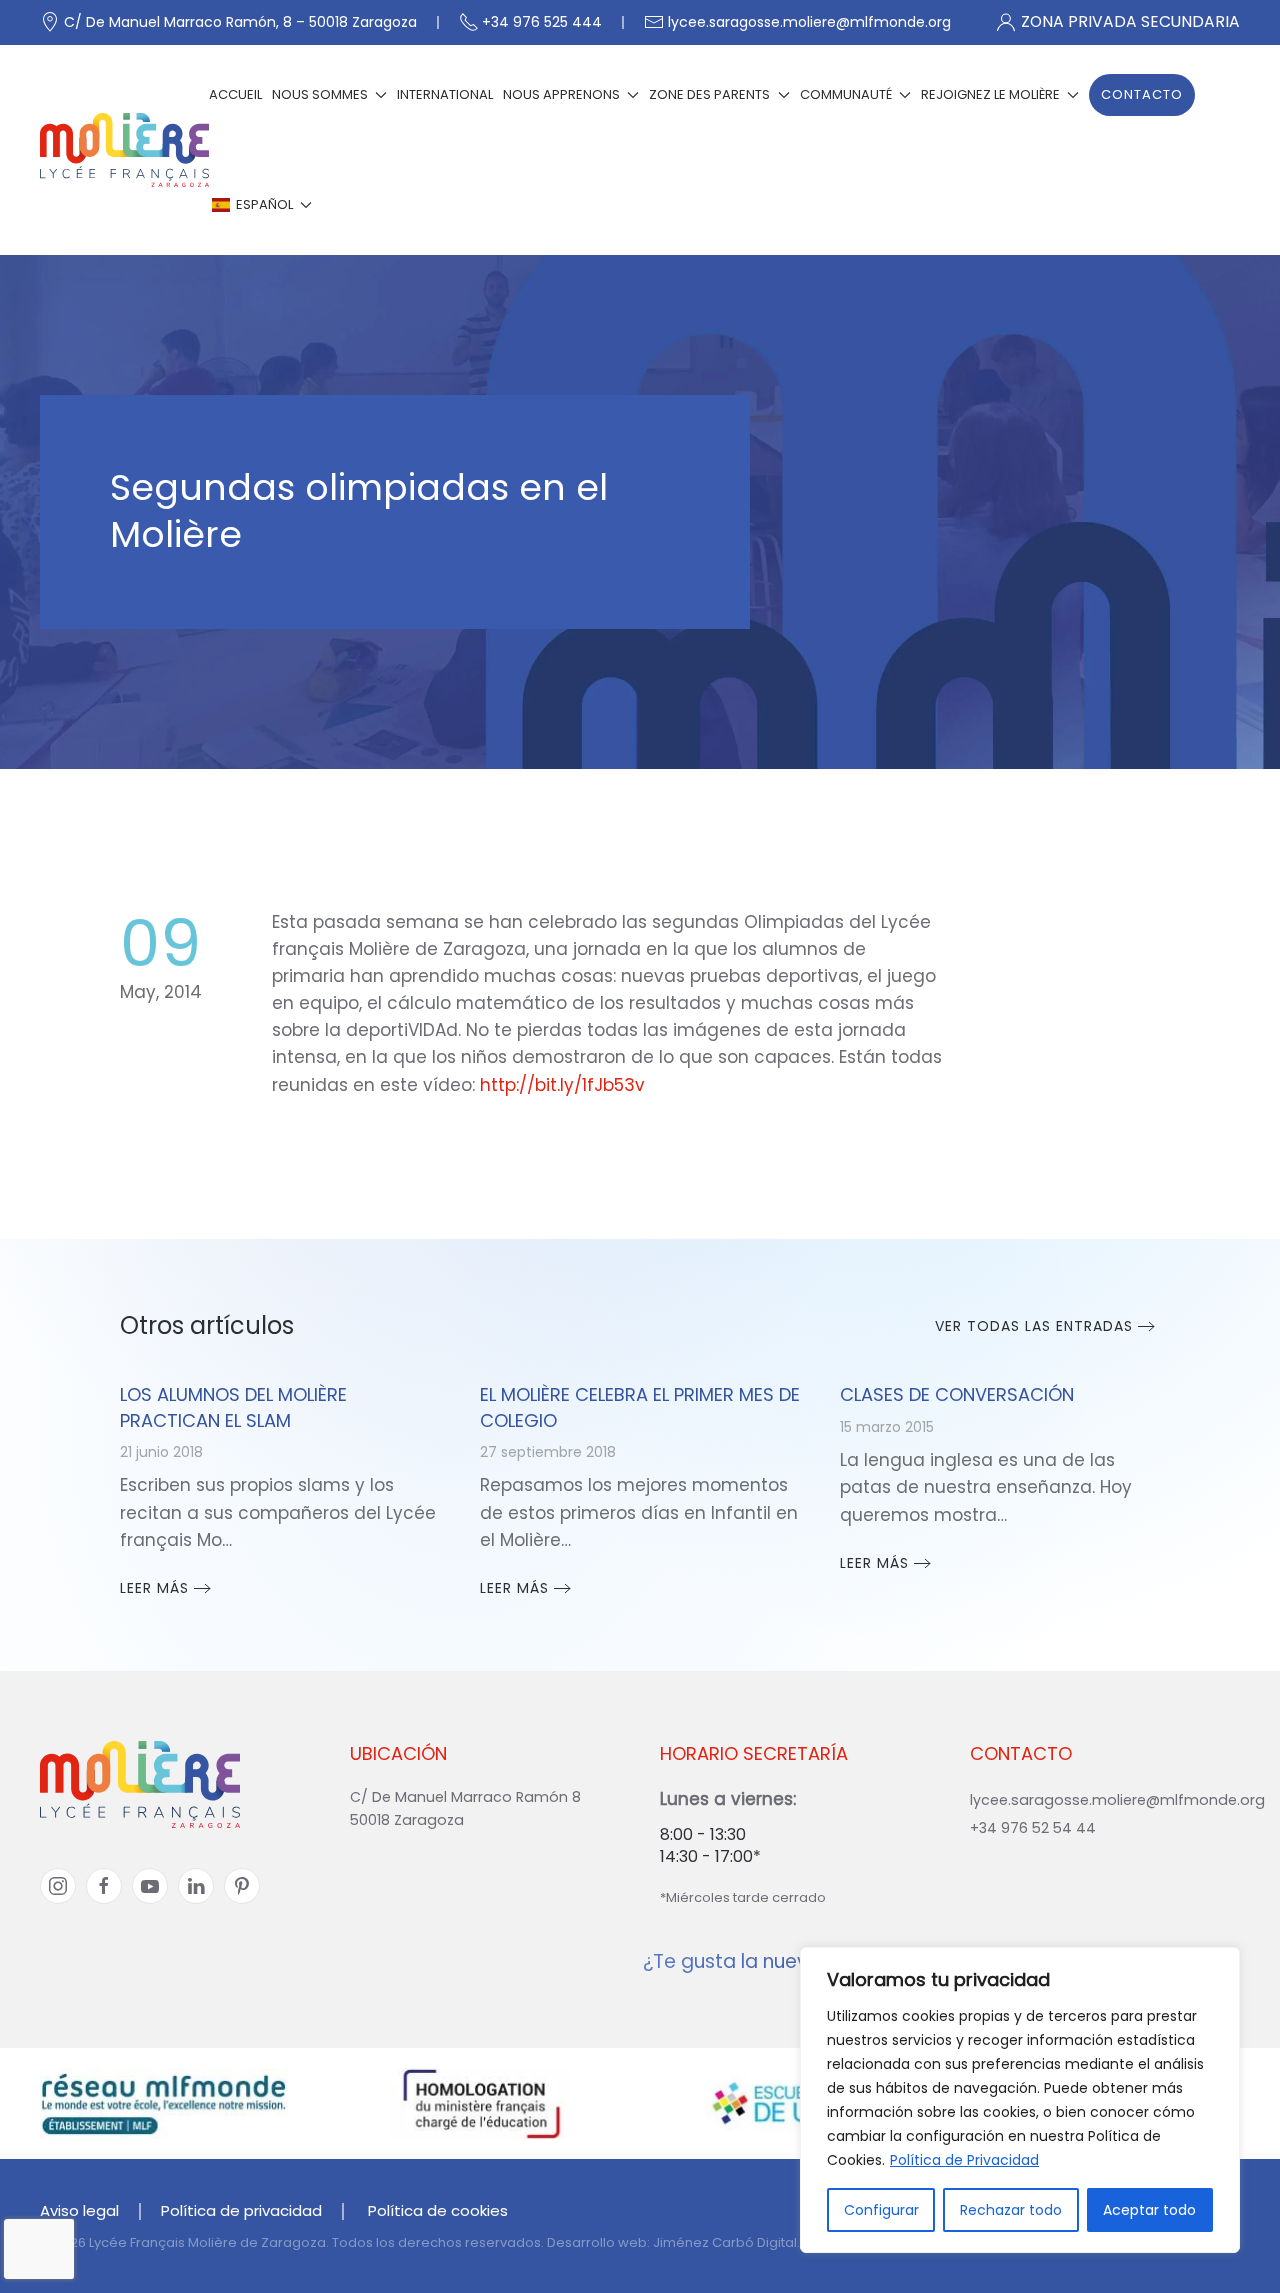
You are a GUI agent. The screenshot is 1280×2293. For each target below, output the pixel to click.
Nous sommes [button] (320, 94)
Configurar (881, 2210)
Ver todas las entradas (1034, 1326)
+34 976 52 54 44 (1033, 1828)
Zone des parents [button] (709, 94)
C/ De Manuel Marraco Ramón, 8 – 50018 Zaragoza (240, 22)
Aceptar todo (1149, 2210)
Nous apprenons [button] (561, 94)
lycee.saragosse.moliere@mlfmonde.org (809, 22)
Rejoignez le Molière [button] (990, 94)
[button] (260, 205)
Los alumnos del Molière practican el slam (233, 1407)
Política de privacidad (241, 2210)
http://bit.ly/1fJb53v (562, 1085)
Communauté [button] (846, 94)
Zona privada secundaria (1130, 21)
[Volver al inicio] (124, 150)
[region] (1020, 2100)
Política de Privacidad (964, 2160)
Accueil (235, 94)
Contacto (1142, 94)
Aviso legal (79, 2210)
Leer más (154, 1588)
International (445, 94)
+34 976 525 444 (542, 22)
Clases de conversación (957, 1394)
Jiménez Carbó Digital (725, 2242)
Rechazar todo (1011, 2210)
